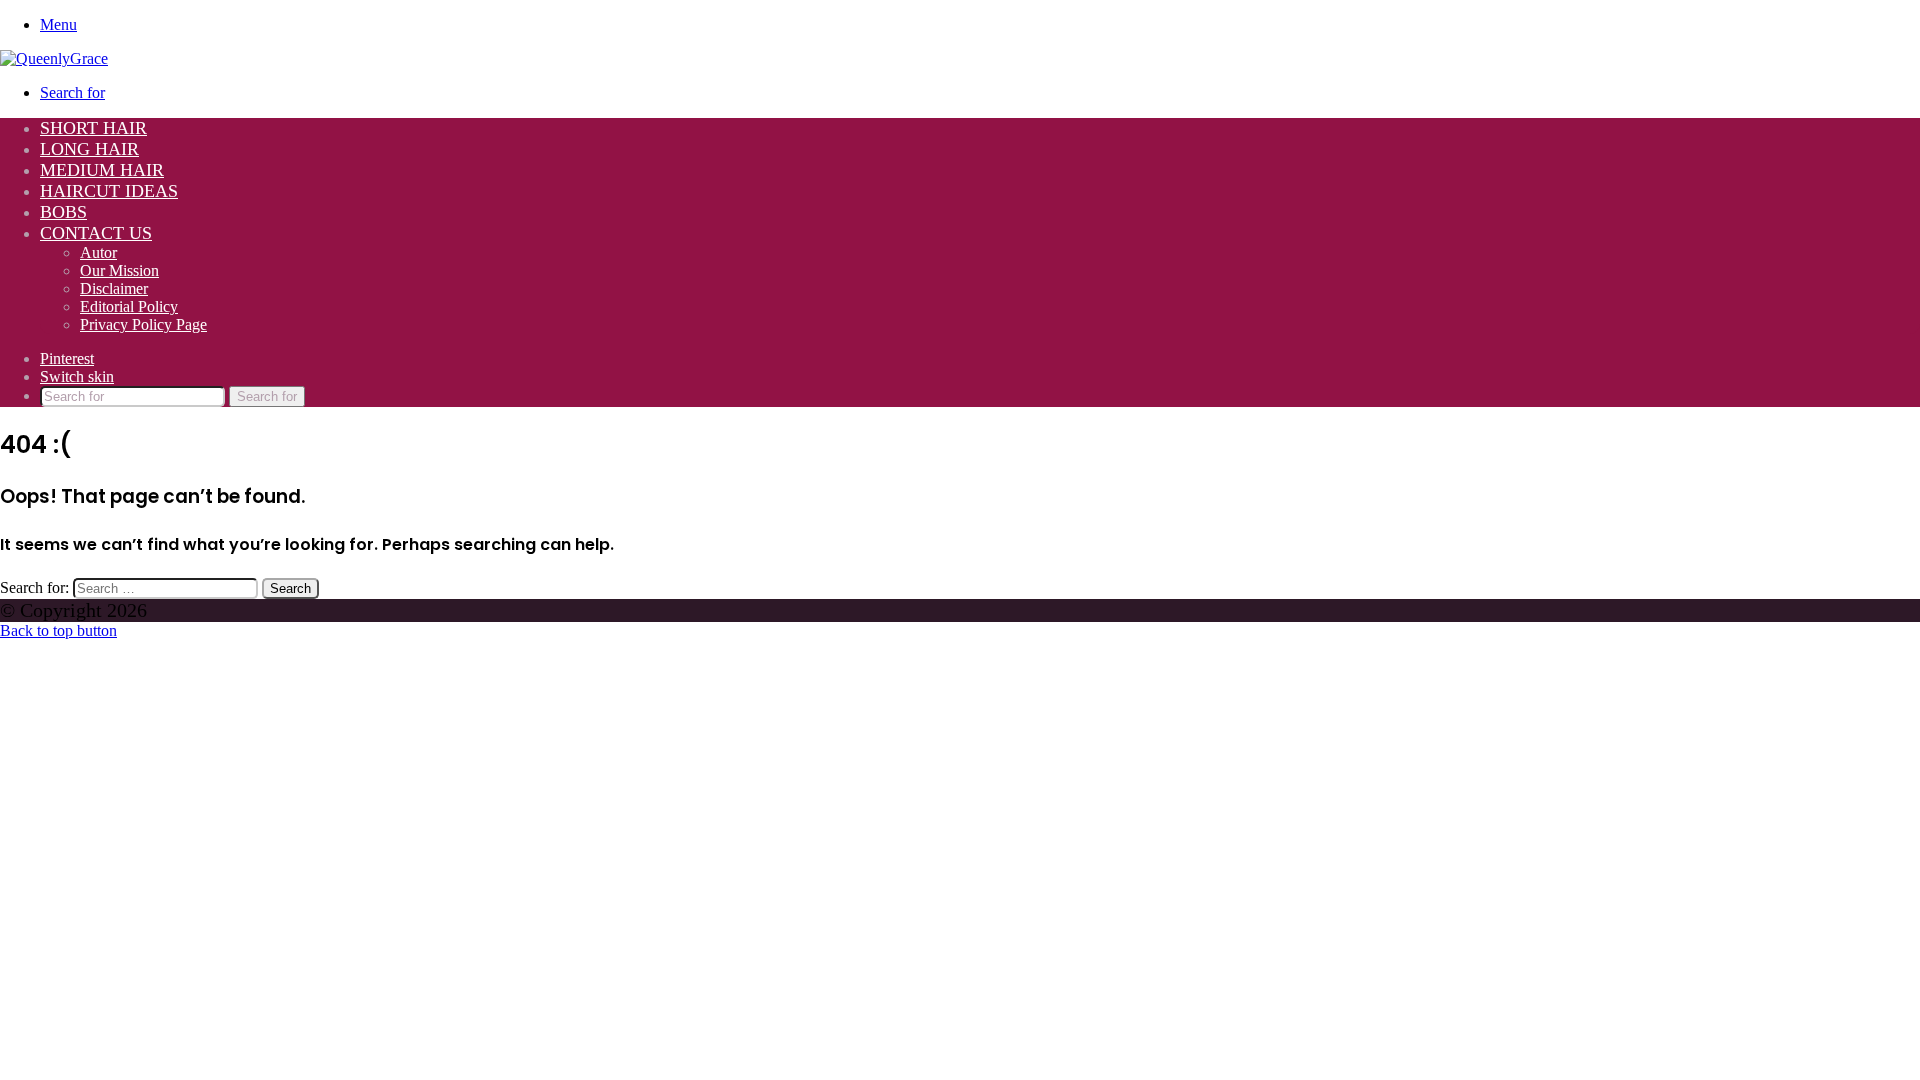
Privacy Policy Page (143, 324)
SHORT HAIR (93, 128)
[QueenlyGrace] (54, 58)
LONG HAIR (89, 149)
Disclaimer (114, 288)
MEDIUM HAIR (102, 170)
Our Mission (119, 270)
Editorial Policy (129, 306)
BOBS (63, 212)
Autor (98, 252)
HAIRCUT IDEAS (109, 191)
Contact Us (96, 233)
